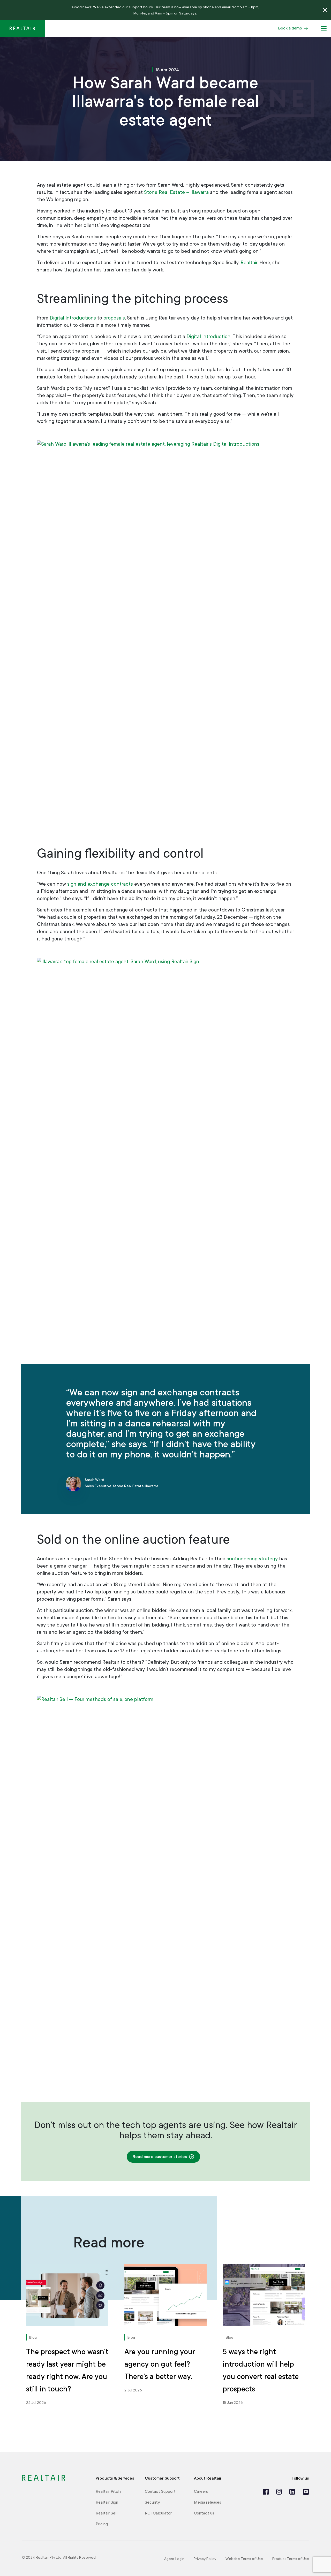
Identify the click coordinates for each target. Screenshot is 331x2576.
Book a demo (290, 28)
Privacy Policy (205, 2559)
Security (152, 2502)
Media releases (208, 2502)
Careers (201, 2491)
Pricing (102, 2524)
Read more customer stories (160, 2157)
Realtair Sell (107, 2513)
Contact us (204, 2513)
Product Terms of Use (291, 2559)
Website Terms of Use (244, 2559)
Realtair (249, 263)
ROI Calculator (158, 2513)
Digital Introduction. (209, 337)
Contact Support (160, 2491)
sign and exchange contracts (100, 884)
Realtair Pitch (108, 2491)
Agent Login (174, 2559)
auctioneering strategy (252, 1559)
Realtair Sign (107, 2502)
